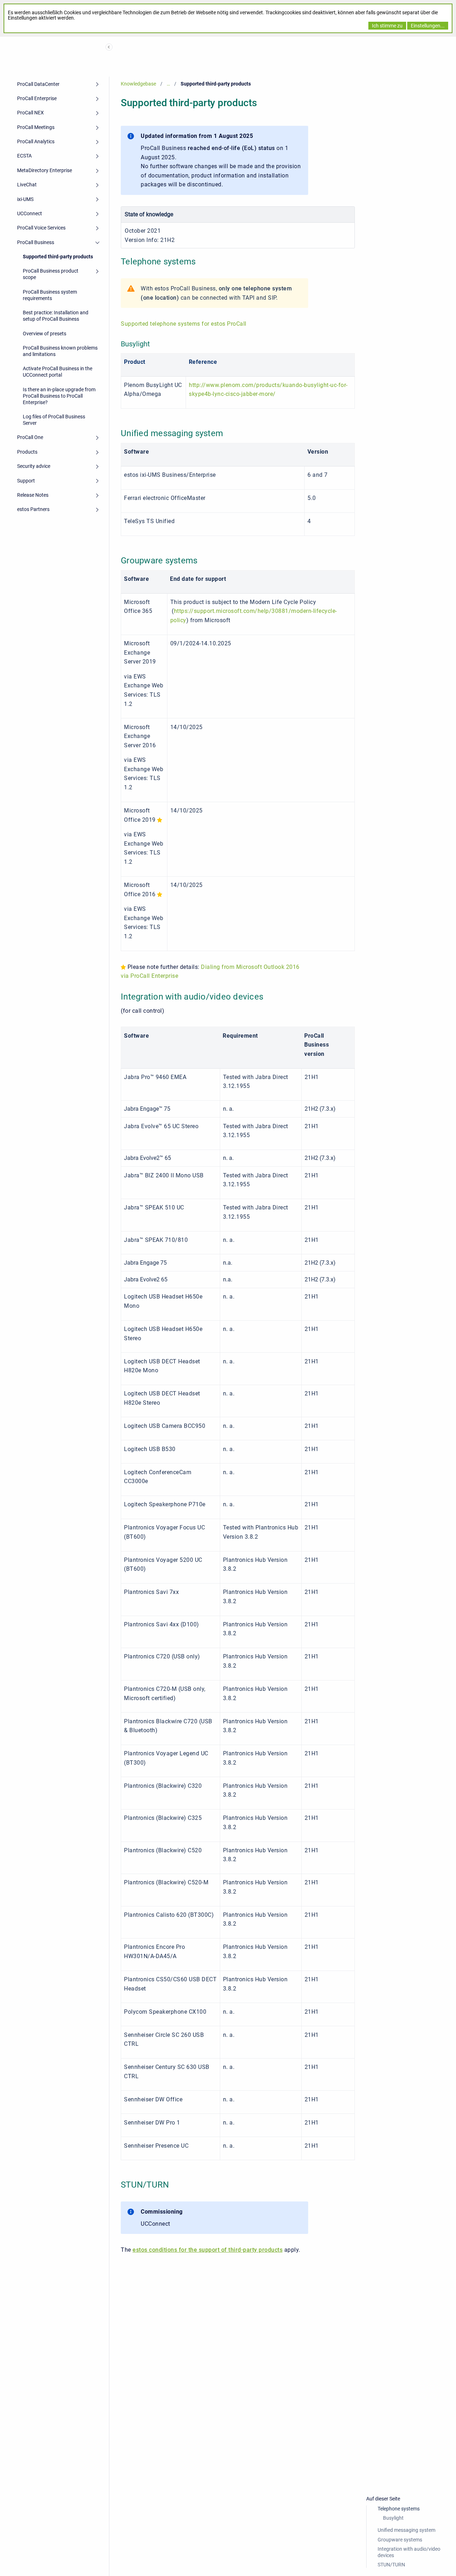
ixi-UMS (25, 199)
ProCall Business (36, 242)
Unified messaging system (406, 2530)
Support (26, 481)
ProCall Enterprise (37, 98)
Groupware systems (400, 2540)
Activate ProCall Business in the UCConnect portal (58, 372)
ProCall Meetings (36, 127)
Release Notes (33, 495)
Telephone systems (399, 2509)
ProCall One (30, 437)
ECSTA (24, 156)
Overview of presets (45, 334)
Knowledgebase (138, 84)
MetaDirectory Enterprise (45, 170)
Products (27, 452)
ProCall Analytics (36, 141)
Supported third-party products (58, 257)
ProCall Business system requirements (50, 295)
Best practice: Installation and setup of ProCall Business (56, 316)
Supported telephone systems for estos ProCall (184, 324)
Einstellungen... (428, 26)
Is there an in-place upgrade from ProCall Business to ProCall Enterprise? (59, 396)
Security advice (34, 466)
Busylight (393, 2518)
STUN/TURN (391, 2565)
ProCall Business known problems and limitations (60, 351)
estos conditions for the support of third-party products (208, 2250)
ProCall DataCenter (38, 84)
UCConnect (30, 213)
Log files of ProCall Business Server (54, 420)
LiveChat (27, 185)
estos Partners (33, 509)
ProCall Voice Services (41, 228)
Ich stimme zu (387, 26)
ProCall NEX (30, 113)
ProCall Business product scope (51, 274)
